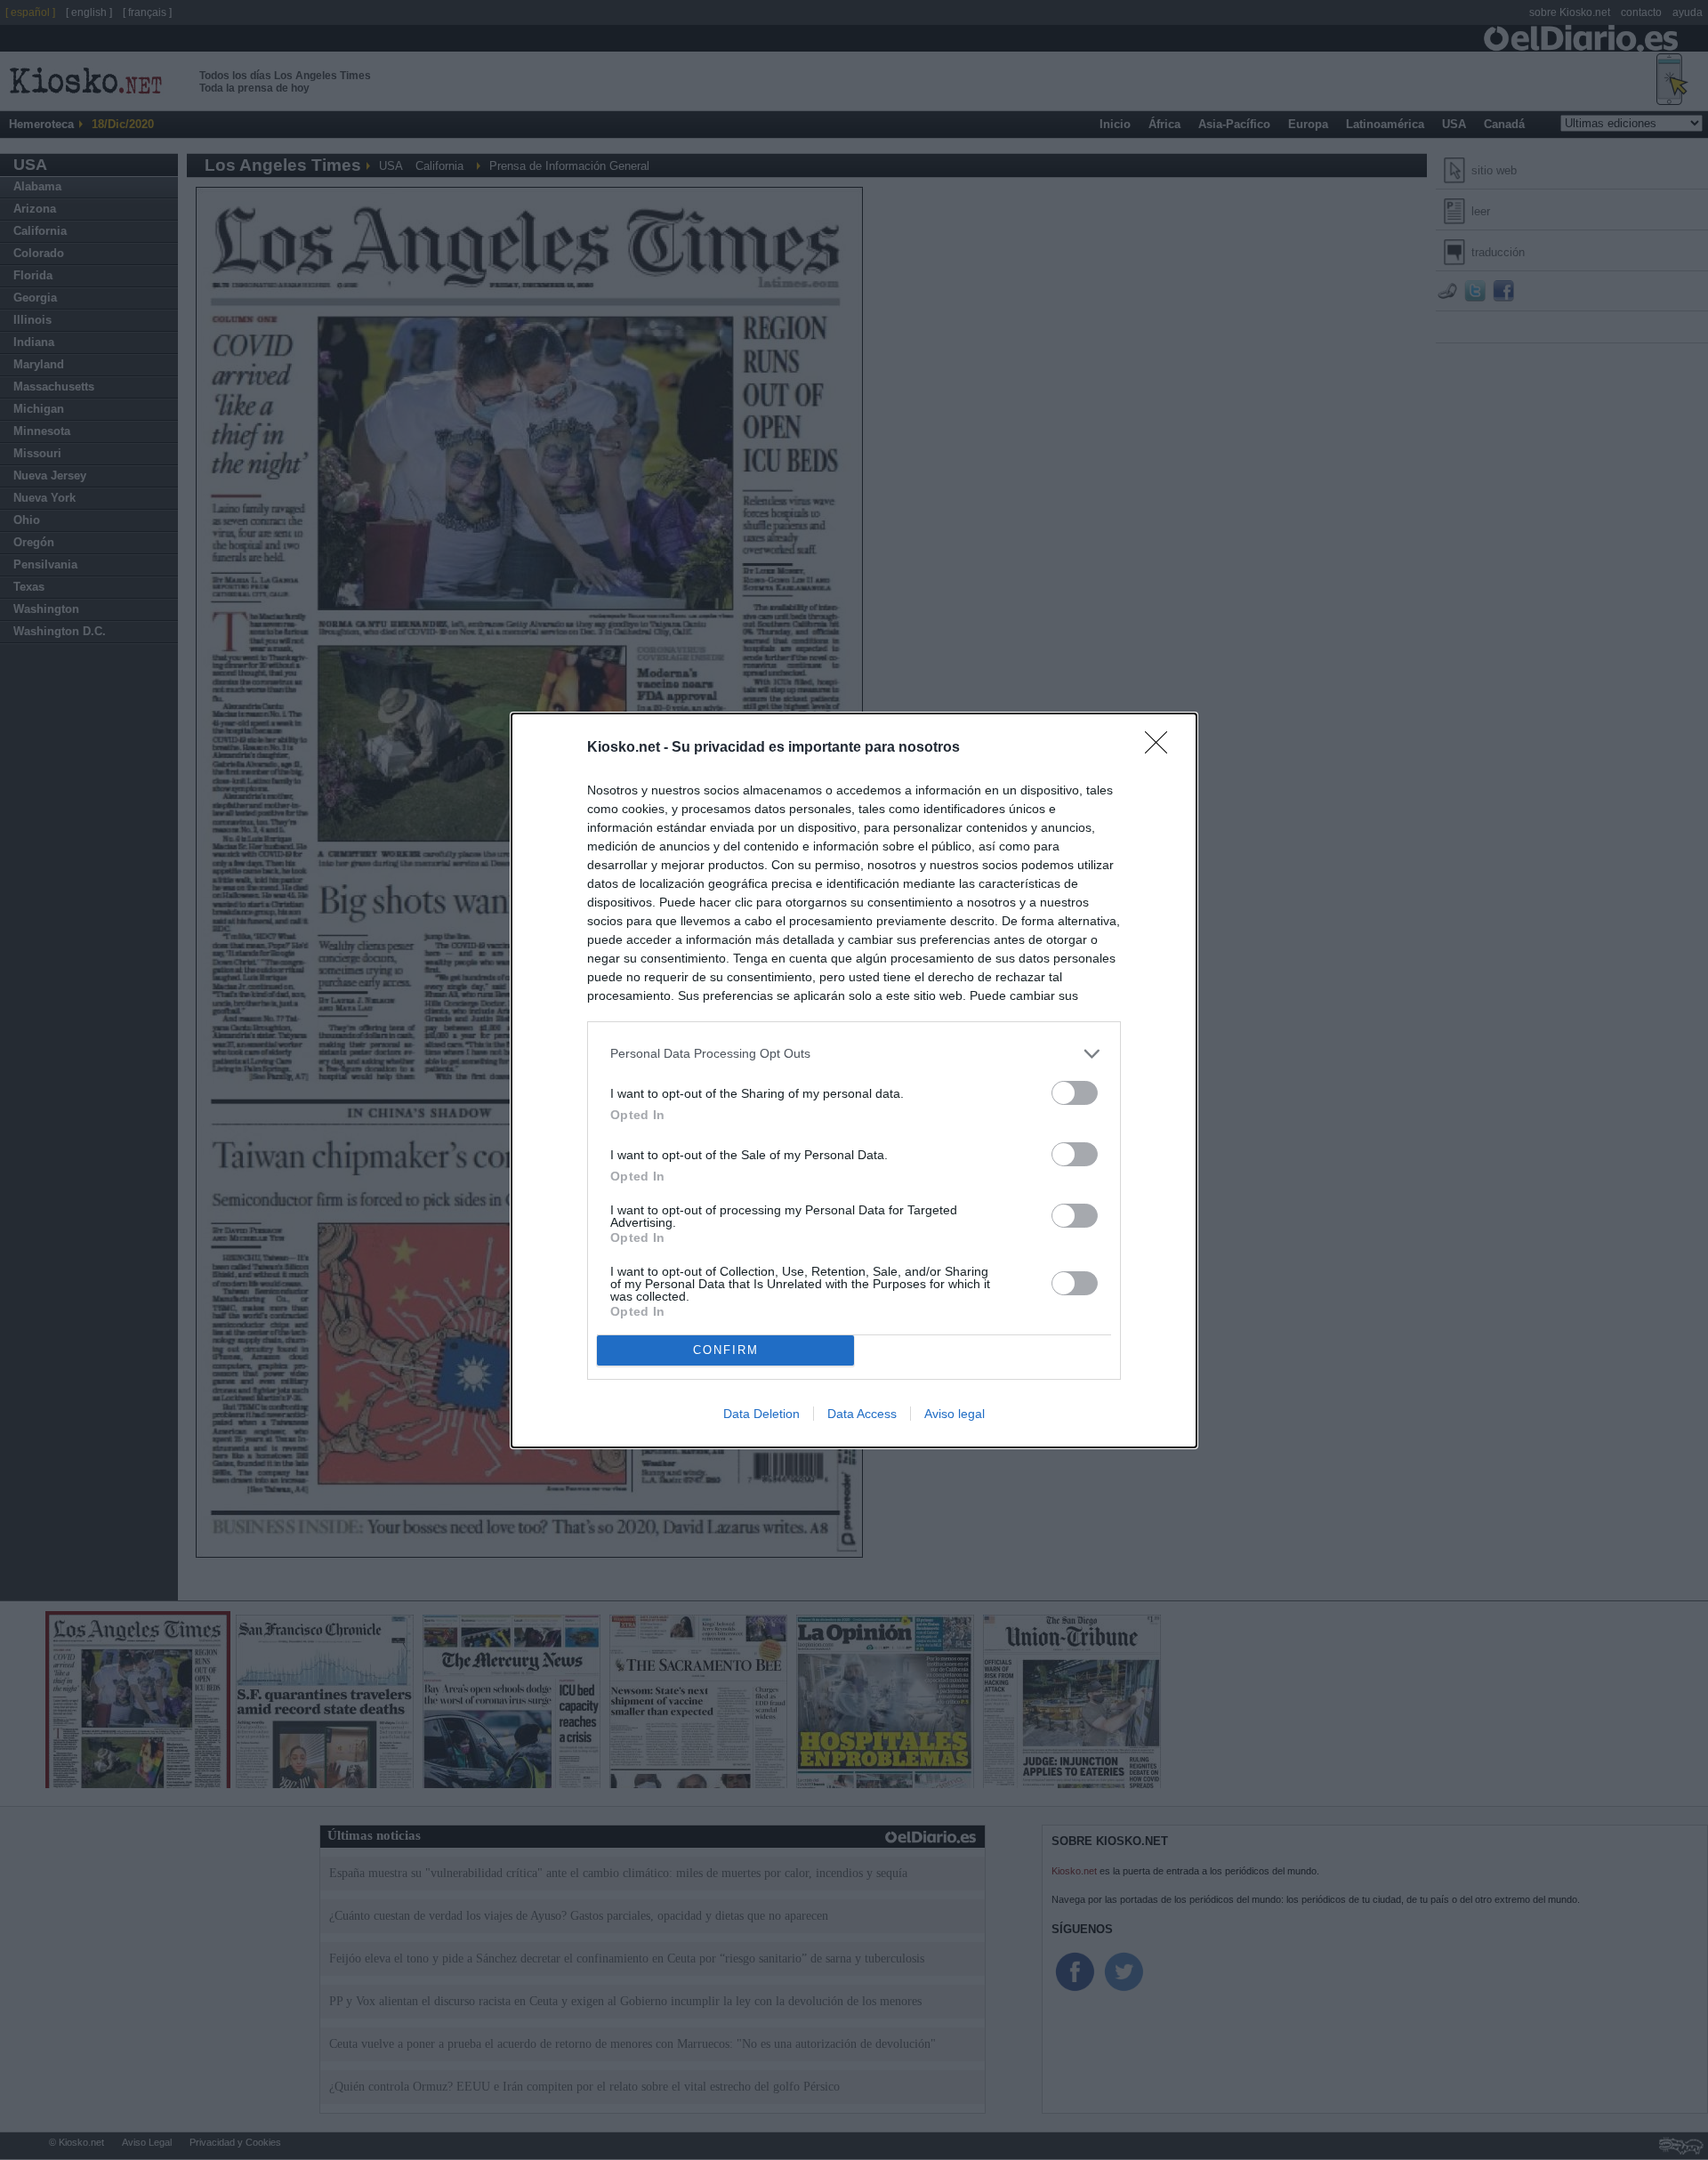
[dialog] (854, 1080)
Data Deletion (761, 1414)
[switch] (1075, 1093)
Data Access (862, 1414)
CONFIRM (726, 1350)
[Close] (1162, 748)
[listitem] (854, 1054)
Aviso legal (955, 1414)
